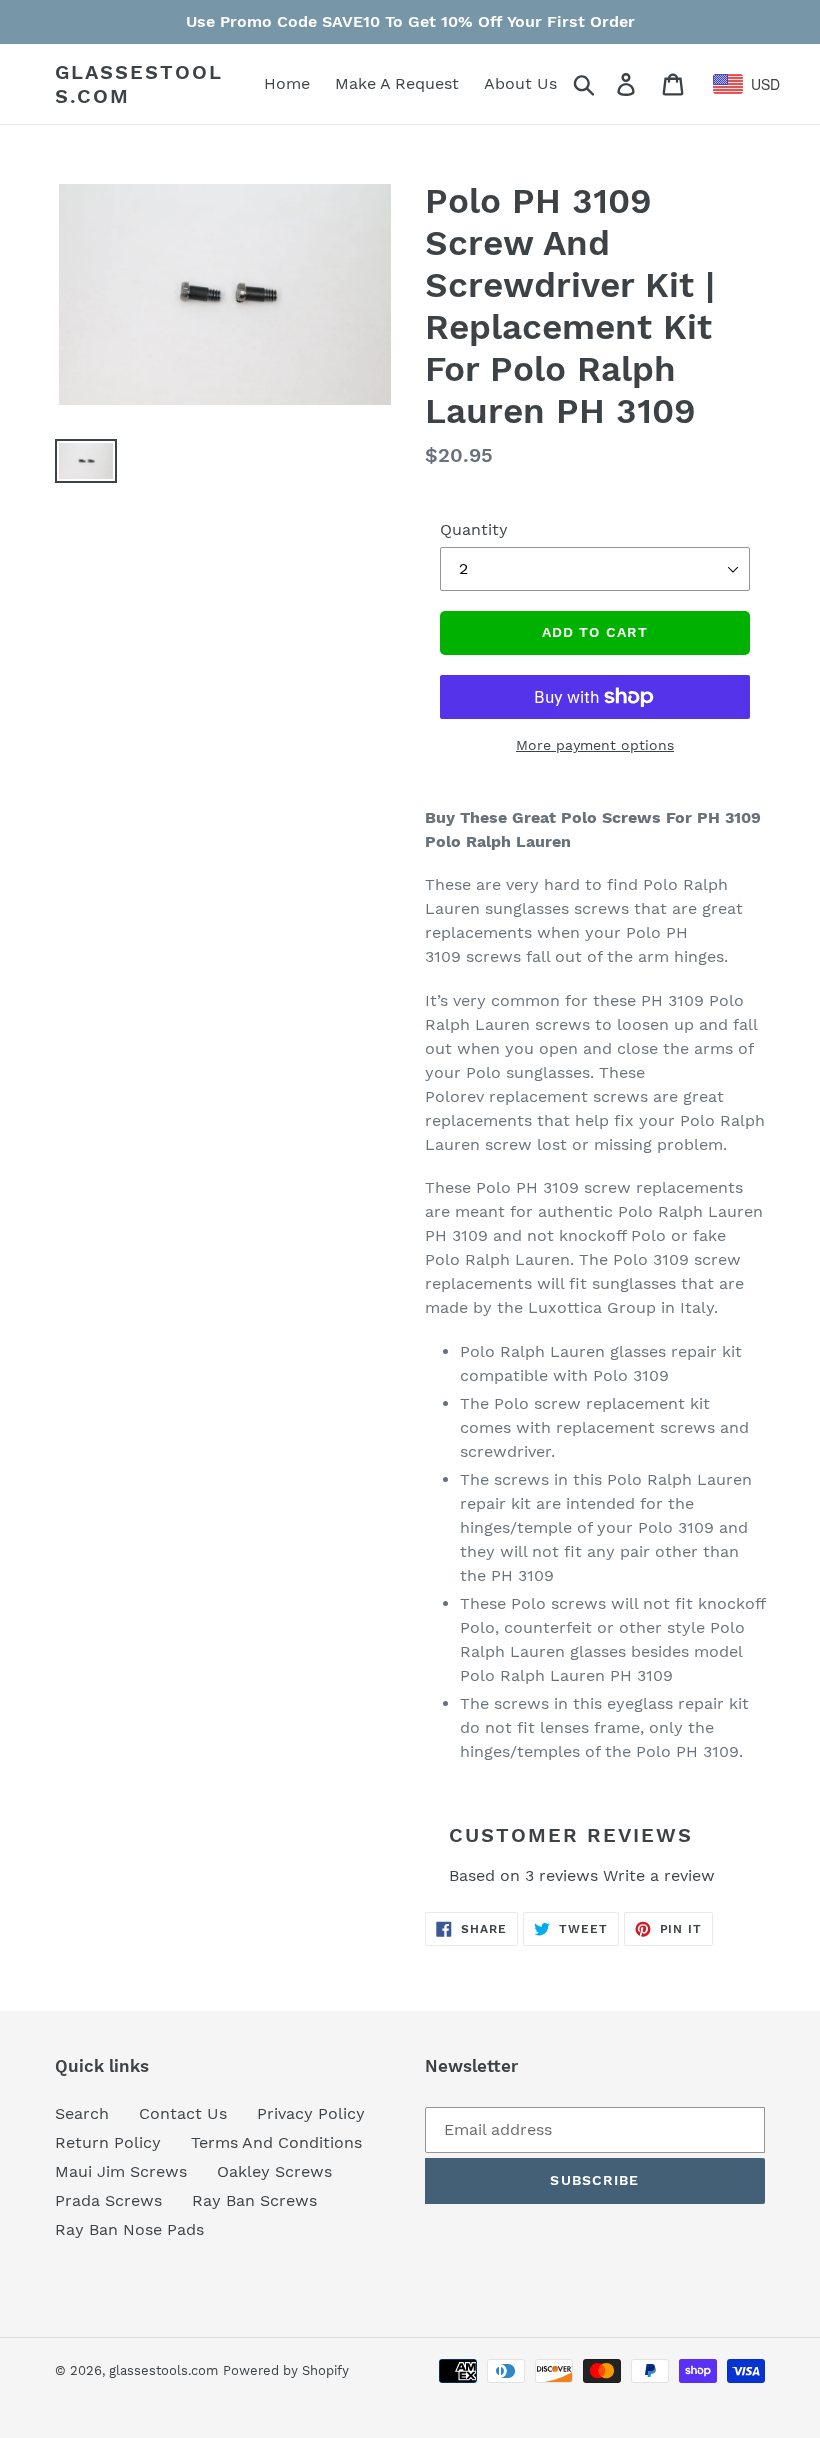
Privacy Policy (311, 2113)
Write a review (659, 1875)
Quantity (474, 529)
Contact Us (183, 2113)
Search (82, 2113)
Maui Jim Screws (121, 2171)
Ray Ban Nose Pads (129, 2229)
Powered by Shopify (286, 2370)
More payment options (595, 745)
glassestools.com (139, 84)
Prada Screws (108, 2200)
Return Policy (108, 2142)
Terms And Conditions (276, 2142)
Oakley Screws (274, 2171)
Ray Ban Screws (254, 2200)
